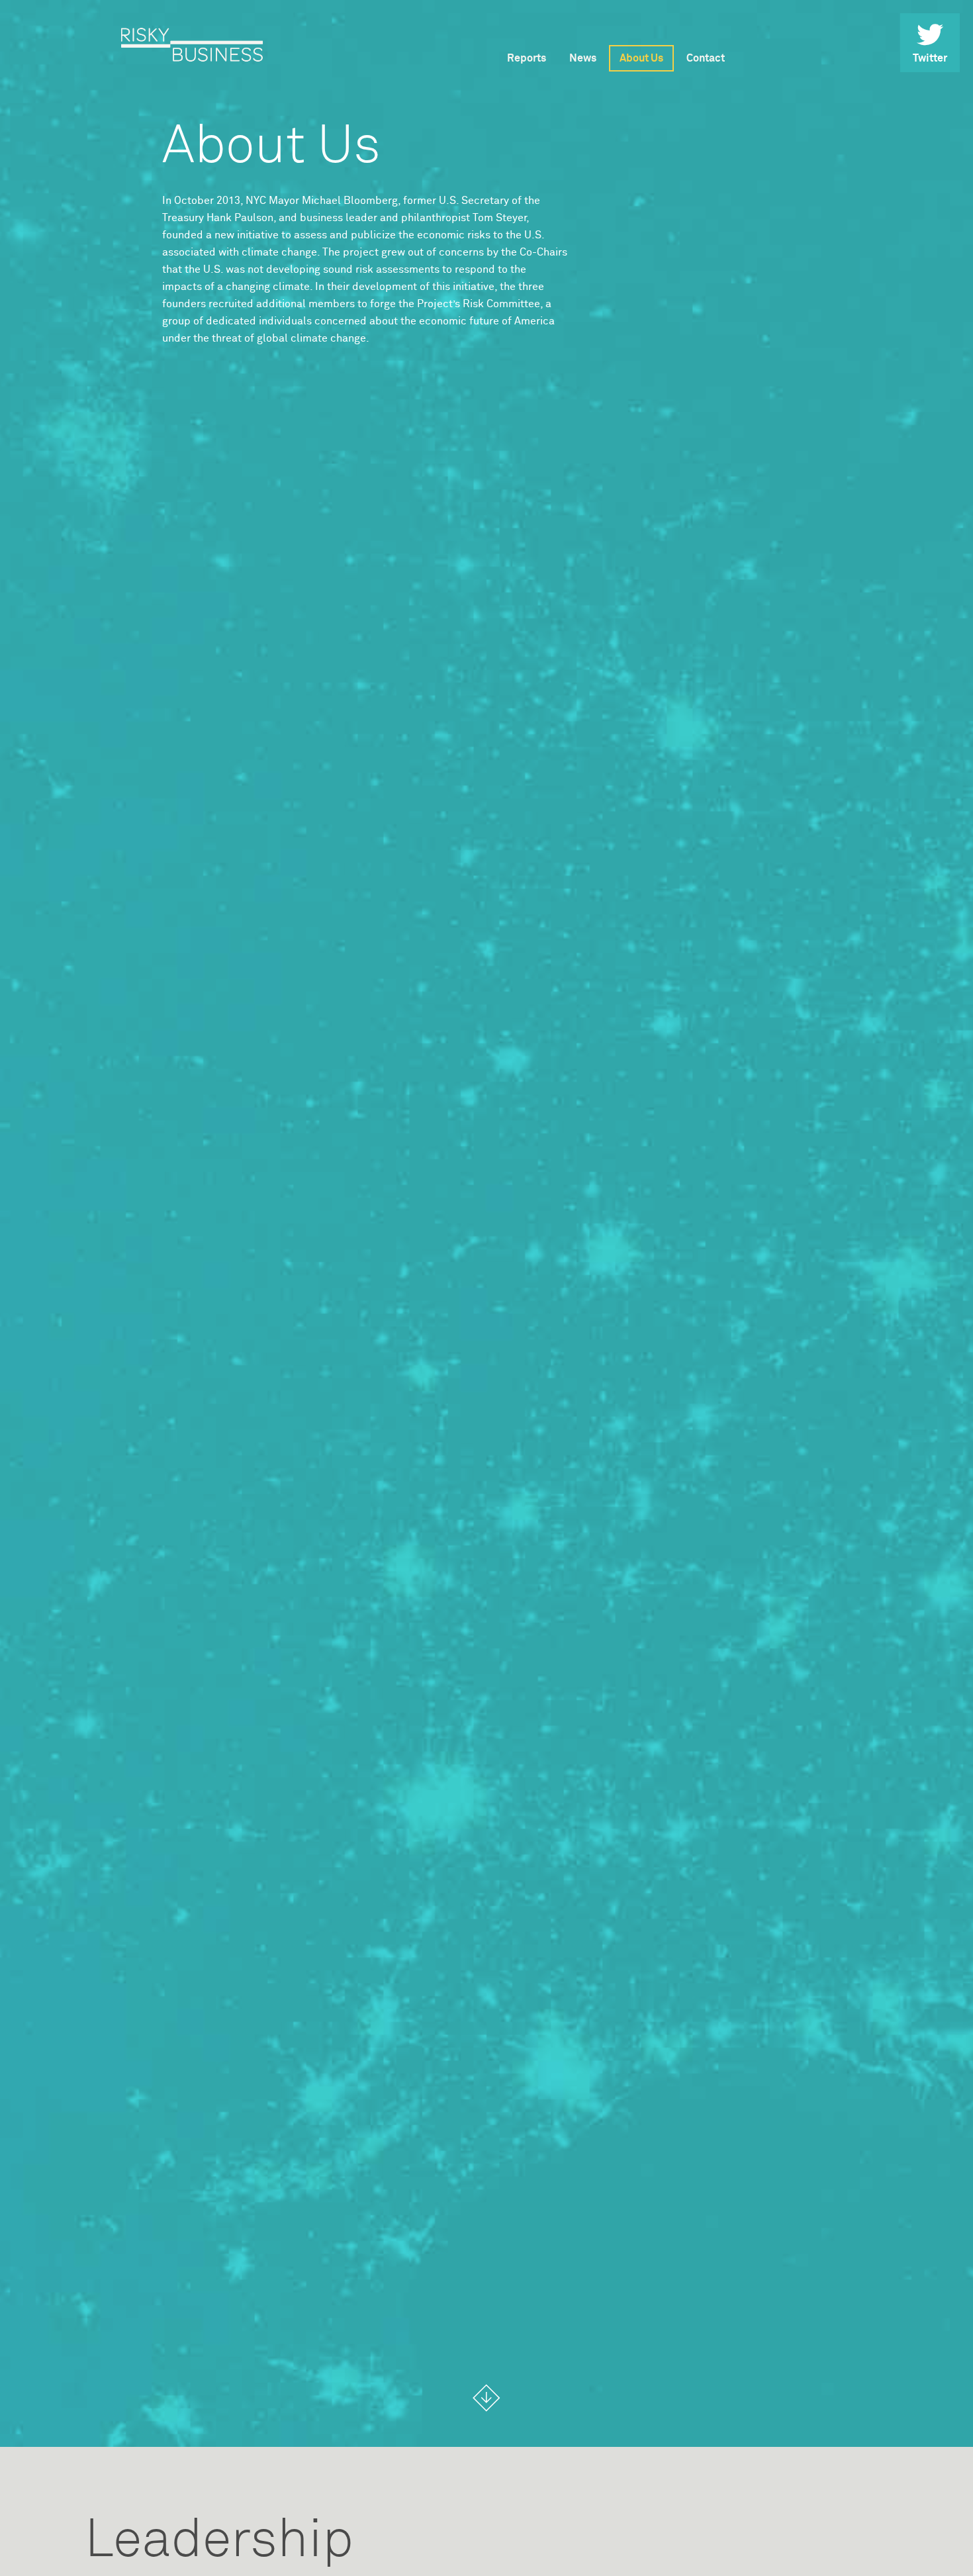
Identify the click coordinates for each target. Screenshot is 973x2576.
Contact (706, 58)
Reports (527, 58)
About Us (641, 58)
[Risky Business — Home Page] (192, 45)
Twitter (930, 58)
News (583, 58)
